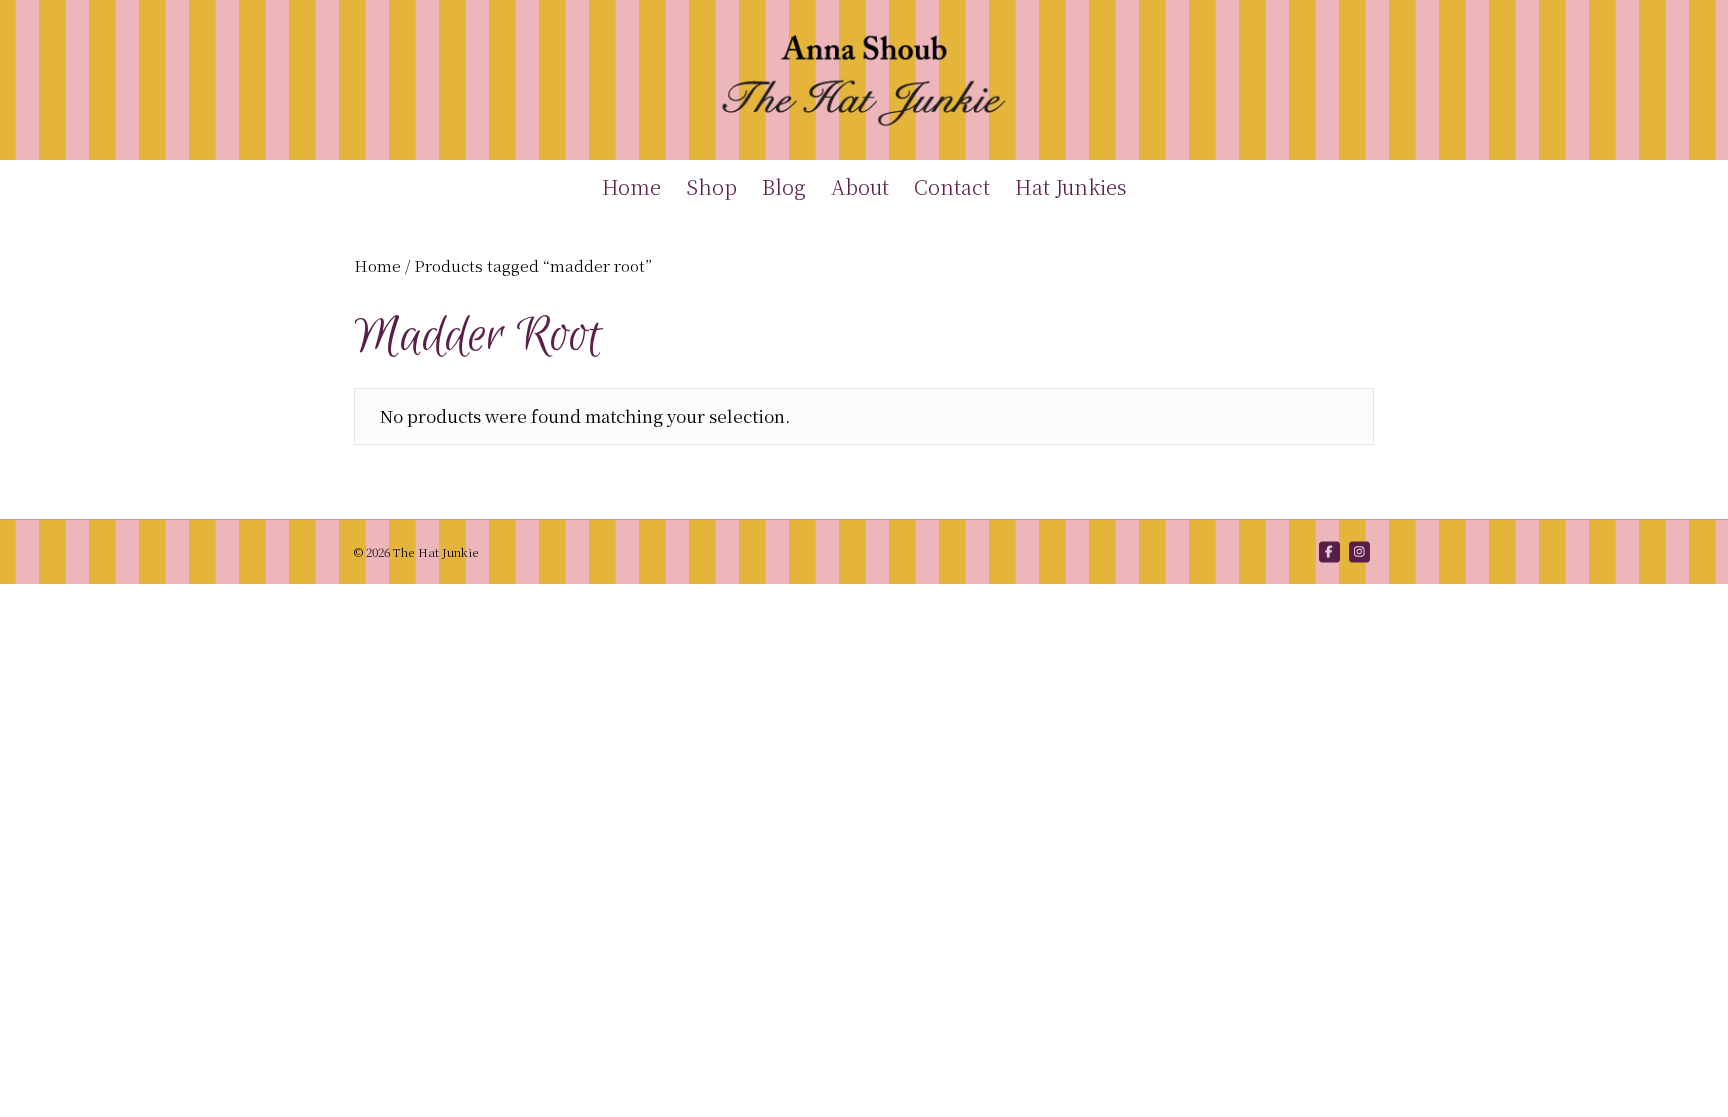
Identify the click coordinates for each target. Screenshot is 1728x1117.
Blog (784, 186)
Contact (952, 186)
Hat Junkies (1071, 186)
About (860, 186)
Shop (711, 186)
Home (631, 186)
